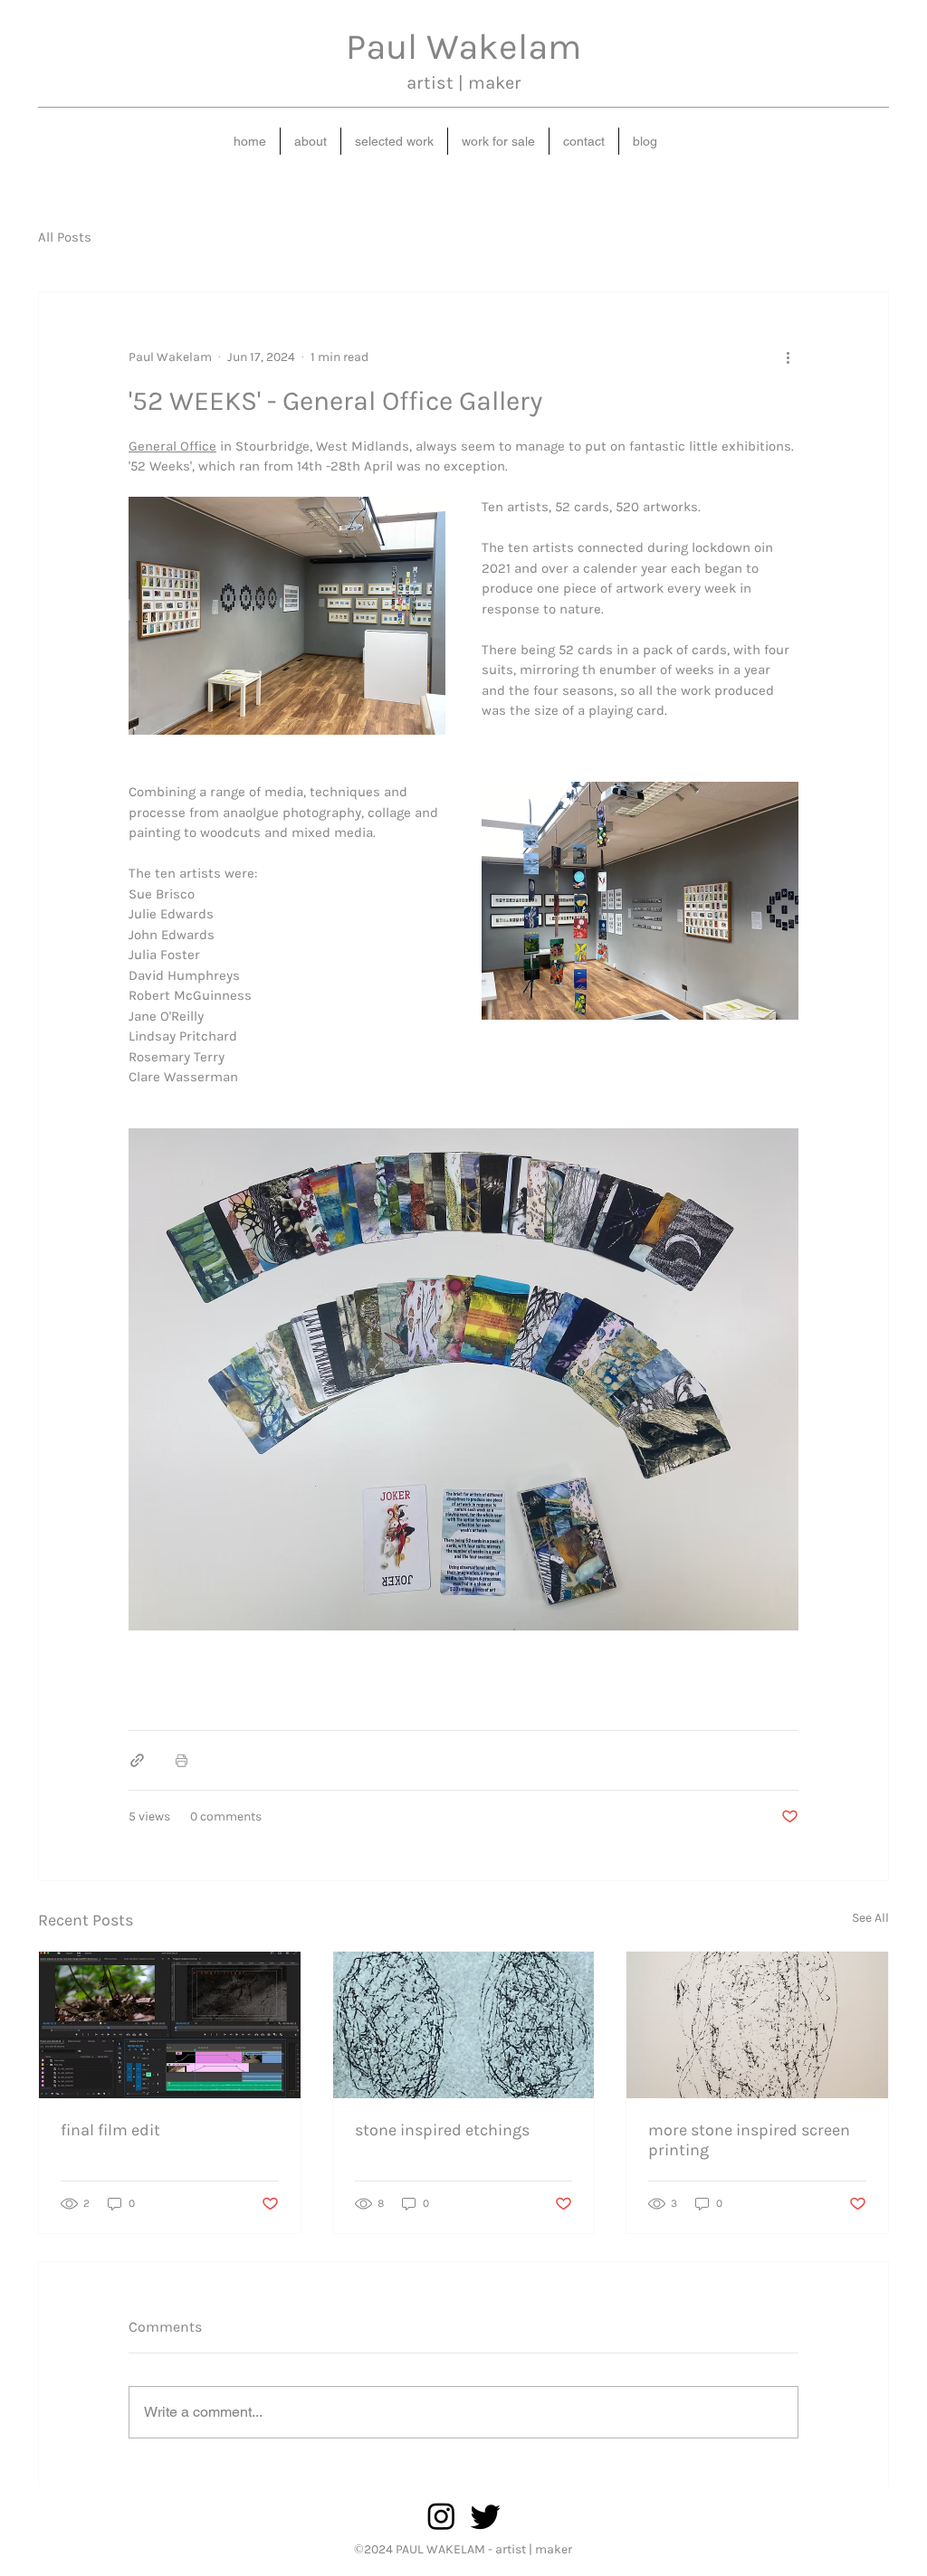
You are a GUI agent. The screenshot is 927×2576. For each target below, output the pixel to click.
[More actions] (788, 357)
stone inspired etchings (442, 2130)
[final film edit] (170, 2025)
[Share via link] (137, 1760)
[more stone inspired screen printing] (757, 2025)
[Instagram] (441, 2516)
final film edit (110, 2130)
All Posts (65, 237)
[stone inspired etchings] (464, 2025)
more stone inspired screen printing (749, 2140)
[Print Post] (182, 1760)
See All (870, 1918)
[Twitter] (486, 2516)
